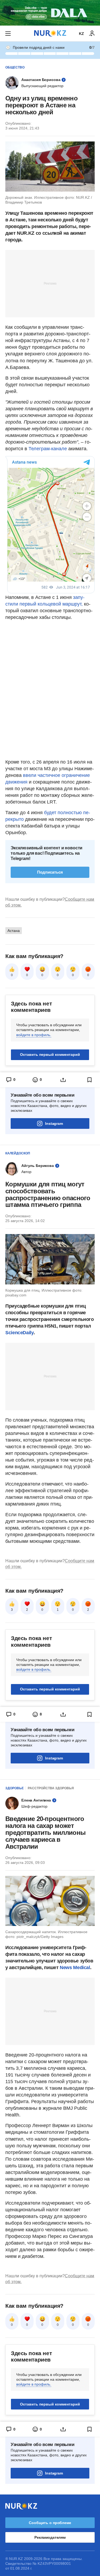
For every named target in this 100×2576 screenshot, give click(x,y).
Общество (15, 67)
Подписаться (50, 872)
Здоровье (15, 1788)
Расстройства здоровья (51, 1788)
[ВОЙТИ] (92, 34)
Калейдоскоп (18, 1153)
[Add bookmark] (90, 1080)
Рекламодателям (50, 2537)
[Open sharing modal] (63, 1080)
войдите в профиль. (34, 1035)
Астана (14, 931)
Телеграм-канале (47, 449)
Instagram (54, 1123)
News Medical (75, 1968)
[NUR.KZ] (50, 33)
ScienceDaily (19, 1333)
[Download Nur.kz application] (50, 13)
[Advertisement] (50, 283)
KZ (81, 34)
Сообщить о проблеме (50, 2523)
